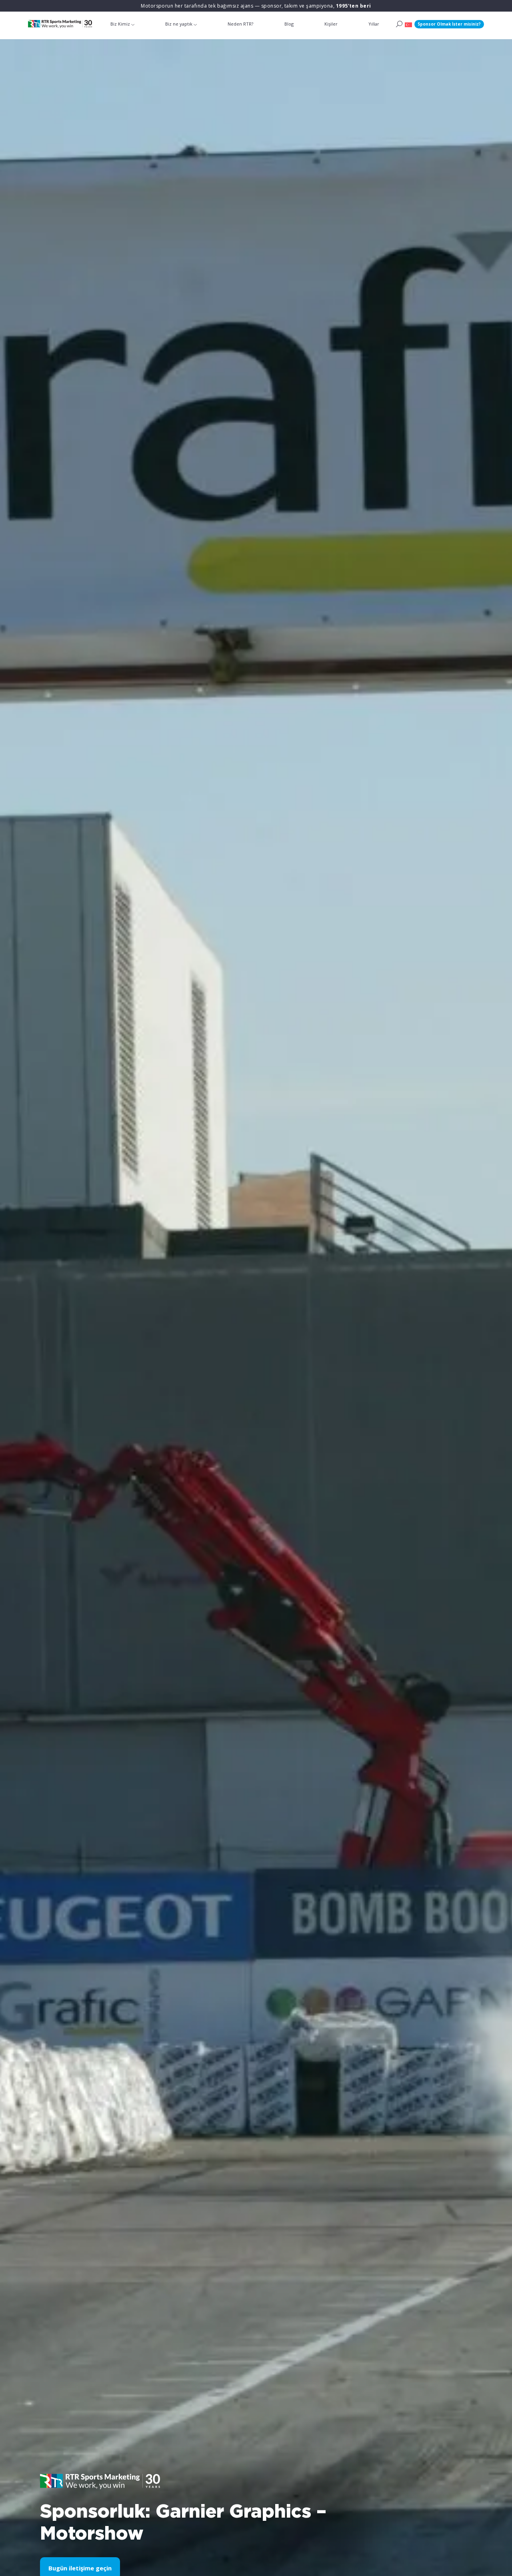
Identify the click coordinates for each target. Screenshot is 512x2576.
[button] (408, 24)
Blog (289, 24)
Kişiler (331, 24)
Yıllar (374, 24)
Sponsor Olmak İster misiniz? (449, 24)
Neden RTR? (240, 24)
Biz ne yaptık (179, 24)
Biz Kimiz (120, 24)
